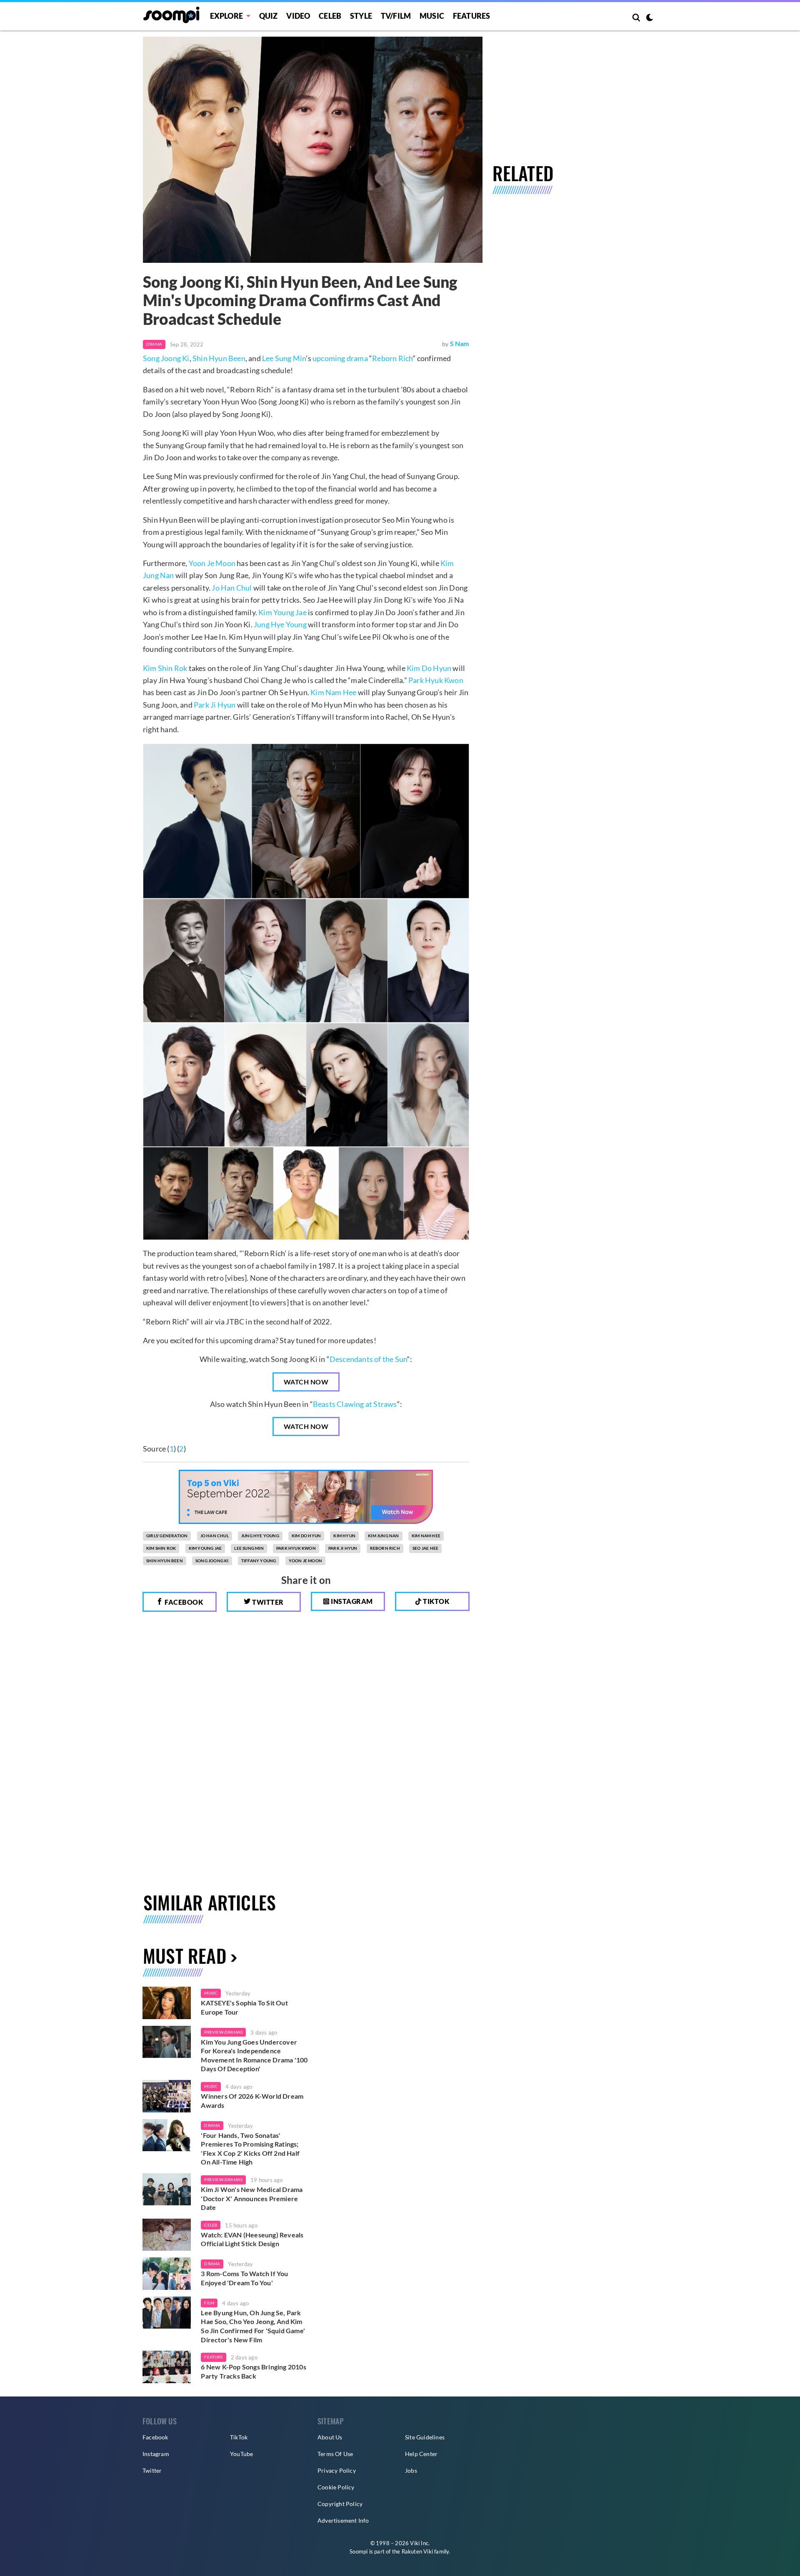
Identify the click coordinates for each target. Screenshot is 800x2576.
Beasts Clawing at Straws (355, 1404)
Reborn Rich (392, 358)
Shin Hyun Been (219, 358)
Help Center (421, 2454)
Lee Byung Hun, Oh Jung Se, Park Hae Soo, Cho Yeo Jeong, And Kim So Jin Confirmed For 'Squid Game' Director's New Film (253, 2326)
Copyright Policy (340, 2504)
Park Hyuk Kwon (436, 680)
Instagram (351, 1601)
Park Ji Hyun (215, 705)
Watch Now (306, 1382)
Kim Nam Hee (333, 692)
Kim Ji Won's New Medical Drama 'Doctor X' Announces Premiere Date (252, 2198)
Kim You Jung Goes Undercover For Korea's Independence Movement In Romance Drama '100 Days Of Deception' (254, 2055)
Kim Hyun (344, 1536)
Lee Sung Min (284, 358)
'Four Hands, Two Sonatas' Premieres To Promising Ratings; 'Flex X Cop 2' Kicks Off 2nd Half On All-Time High (250, 2149)
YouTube (241, 2454)
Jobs (411, 2470)
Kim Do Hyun (429, 668)
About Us (330, 2437)
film (209, 2303)
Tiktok (436, 1601)
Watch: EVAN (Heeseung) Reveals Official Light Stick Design (252, 2239)
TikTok (239, 2437)
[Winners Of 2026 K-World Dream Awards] (167, 2096)
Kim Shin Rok (165, 668)
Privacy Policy (337, 2470)
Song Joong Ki (166, 358)
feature (213, 2357)
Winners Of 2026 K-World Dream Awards (252, 2101)
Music (432, 16)
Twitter (267, 1602)
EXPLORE (226, 16)
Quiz (269, 16)
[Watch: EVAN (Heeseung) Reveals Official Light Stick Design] (167, 2235)
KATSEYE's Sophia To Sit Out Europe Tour (244, 2007)
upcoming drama (340, 358)
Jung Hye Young (280, 624)
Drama (154, 344)
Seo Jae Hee (425, 1548)
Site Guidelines (425, 2437)
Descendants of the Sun (368, 1359)
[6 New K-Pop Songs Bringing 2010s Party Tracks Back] (167, 2367)
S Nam (460, 343)
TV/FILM (396, 16)
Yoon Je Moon (212, 563)
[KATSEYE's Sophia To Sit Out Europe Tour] (167, 2003)
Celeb (330, 16)
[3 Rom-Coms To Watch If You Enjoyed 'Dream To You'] (167, 2274)
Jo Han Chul (232, 588)
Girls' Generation (167, 1536)
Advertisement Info (343, 2520)
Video (298, 16)
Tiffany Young (259, 1561)
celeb (211, 2225)
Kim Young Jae (282, 612)
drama (212, 2125)
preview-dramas (223, 2032)
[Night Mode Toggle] (650, 18)
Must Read (185, 1956)
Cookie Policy (336, 2487)
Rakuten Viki (417, 2551)
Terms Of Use (335, 2454)
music (211, 1993)
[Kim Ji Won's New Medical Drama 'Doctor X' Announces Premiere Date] (167, 2189)
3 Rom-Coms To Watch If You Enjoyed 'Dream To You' (244, 2278)
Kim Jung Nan (383, 1536)
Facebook (183, 1602)
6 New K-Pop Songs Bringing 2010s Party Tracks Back (253, 2371)
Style (361, 16)
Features (472, 16)
